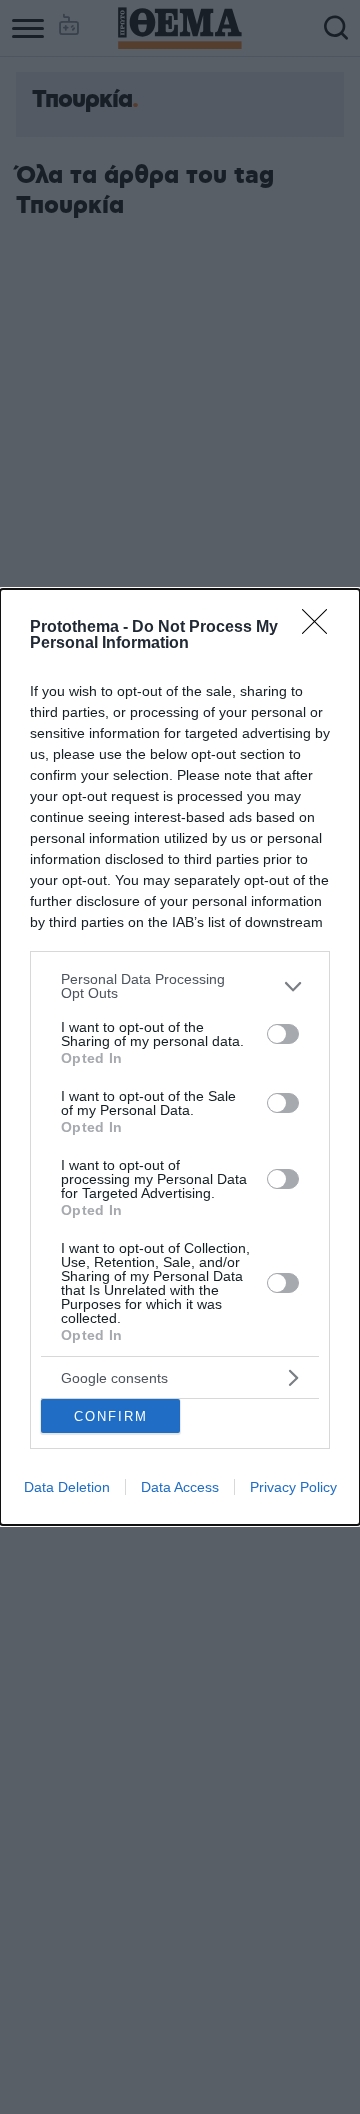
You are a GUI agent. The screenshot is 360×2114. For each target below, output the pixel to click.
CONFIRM (111, 1416)
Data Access (180, 1487)
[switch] (283, 1034)
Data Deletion (67, 1487)
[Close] (321, 628)
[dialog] (180, 1057)
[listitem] (180, 986)
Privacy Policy (293, 1487)
